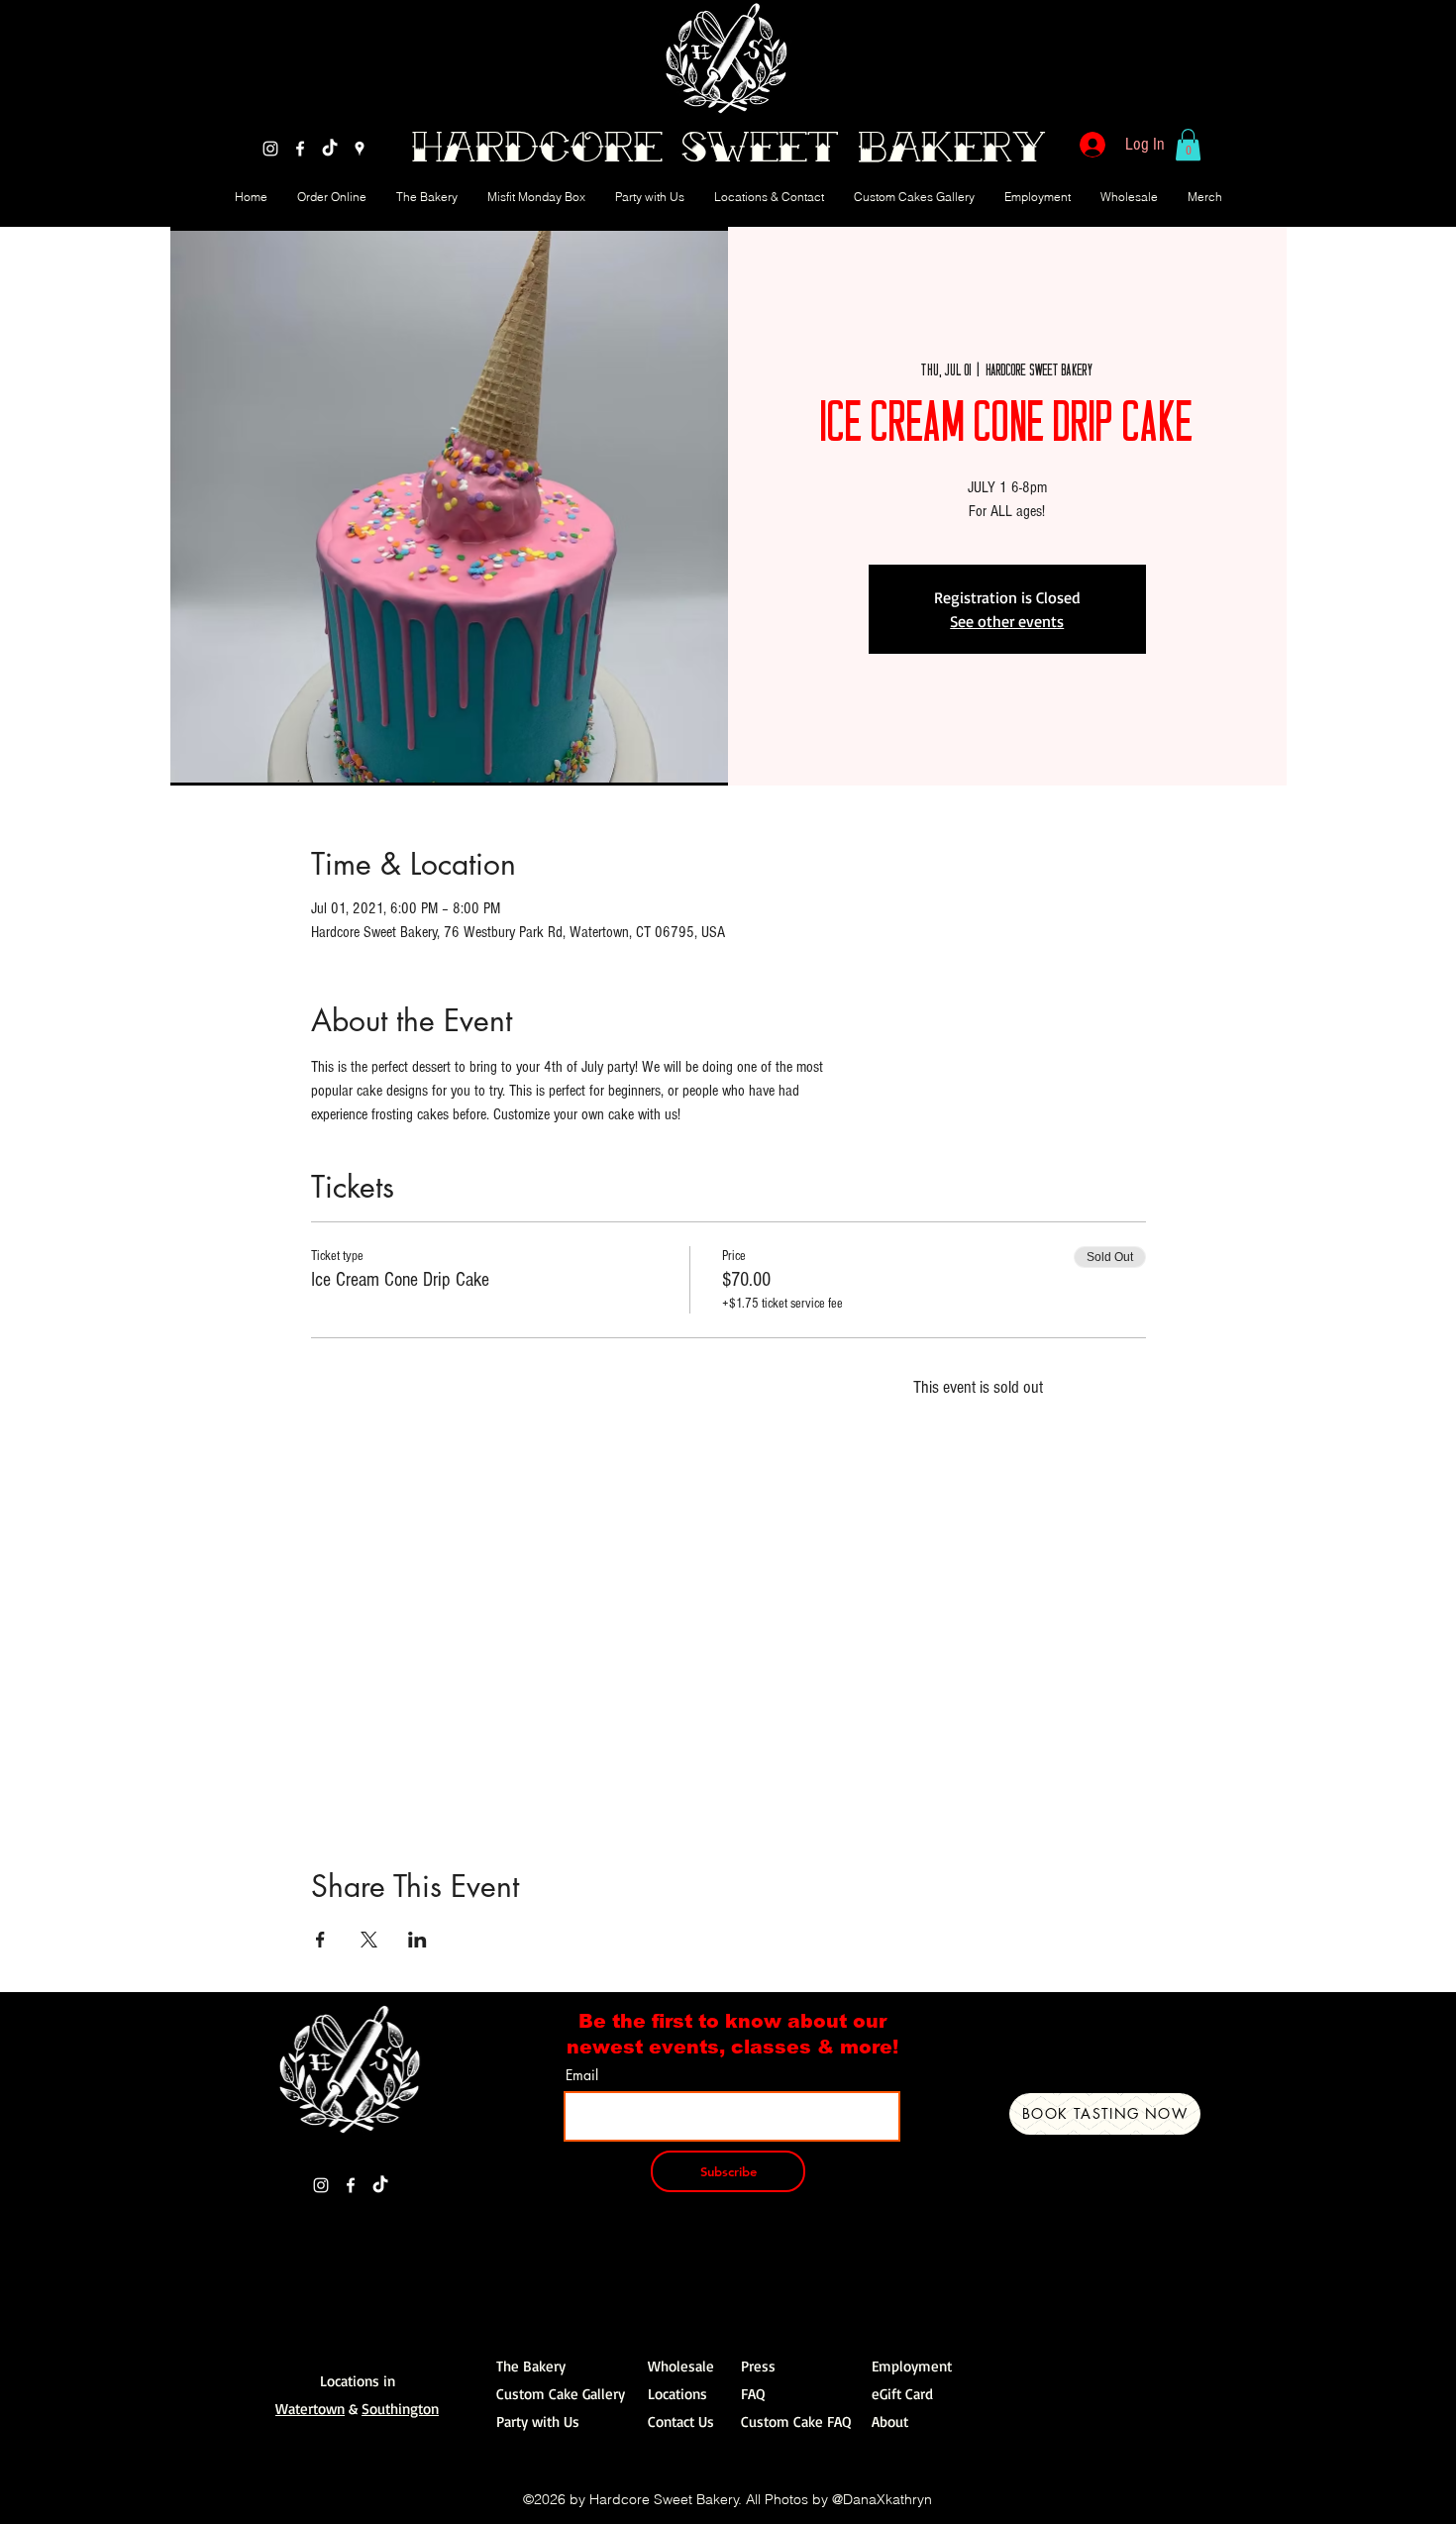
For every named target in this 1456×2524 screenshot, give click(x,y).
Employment (912, 2366)
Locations (677, 2394)
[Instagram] (270, 149)
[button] (1188, 145)
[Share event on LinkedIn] (417, 1940)
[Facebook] (300, 149)
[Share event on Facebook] (320, 1940)
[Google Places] (360, 149)
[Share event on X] (369, 1940)
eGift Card (902, 2394)
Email (582, 2075)
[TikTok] (330, 149)
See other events (1007, 621)
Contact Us (681, 2421)
